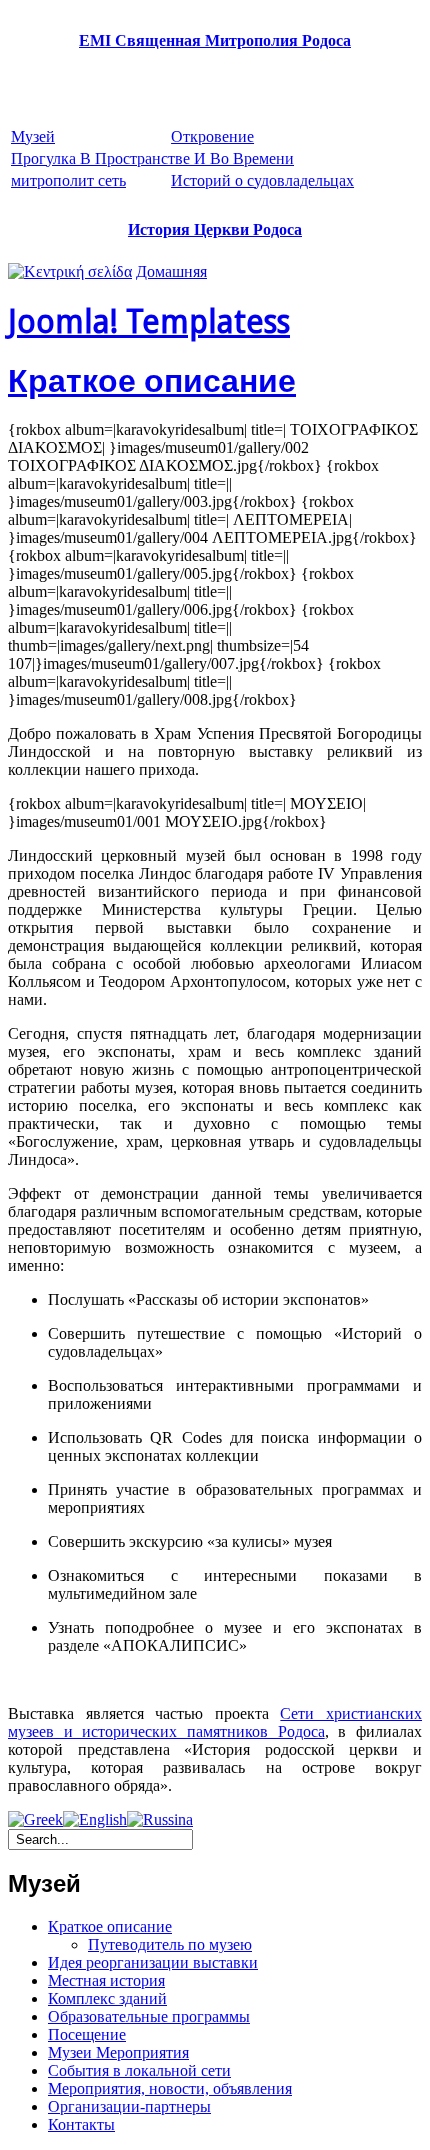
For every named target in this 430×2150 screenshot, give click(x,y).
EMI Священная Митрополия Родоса (215, 40)
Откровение (212, 136)
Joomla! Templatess (149, 322)
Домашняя (171, 271)
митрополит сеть (68, 180)
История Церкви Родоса (215, 229)
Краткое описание (152, 381)
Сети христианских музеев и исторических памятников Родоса (215, 1722)
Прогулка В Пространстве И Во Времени (152, 158)
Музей (33, 136)
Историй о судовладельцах (262, 180)
